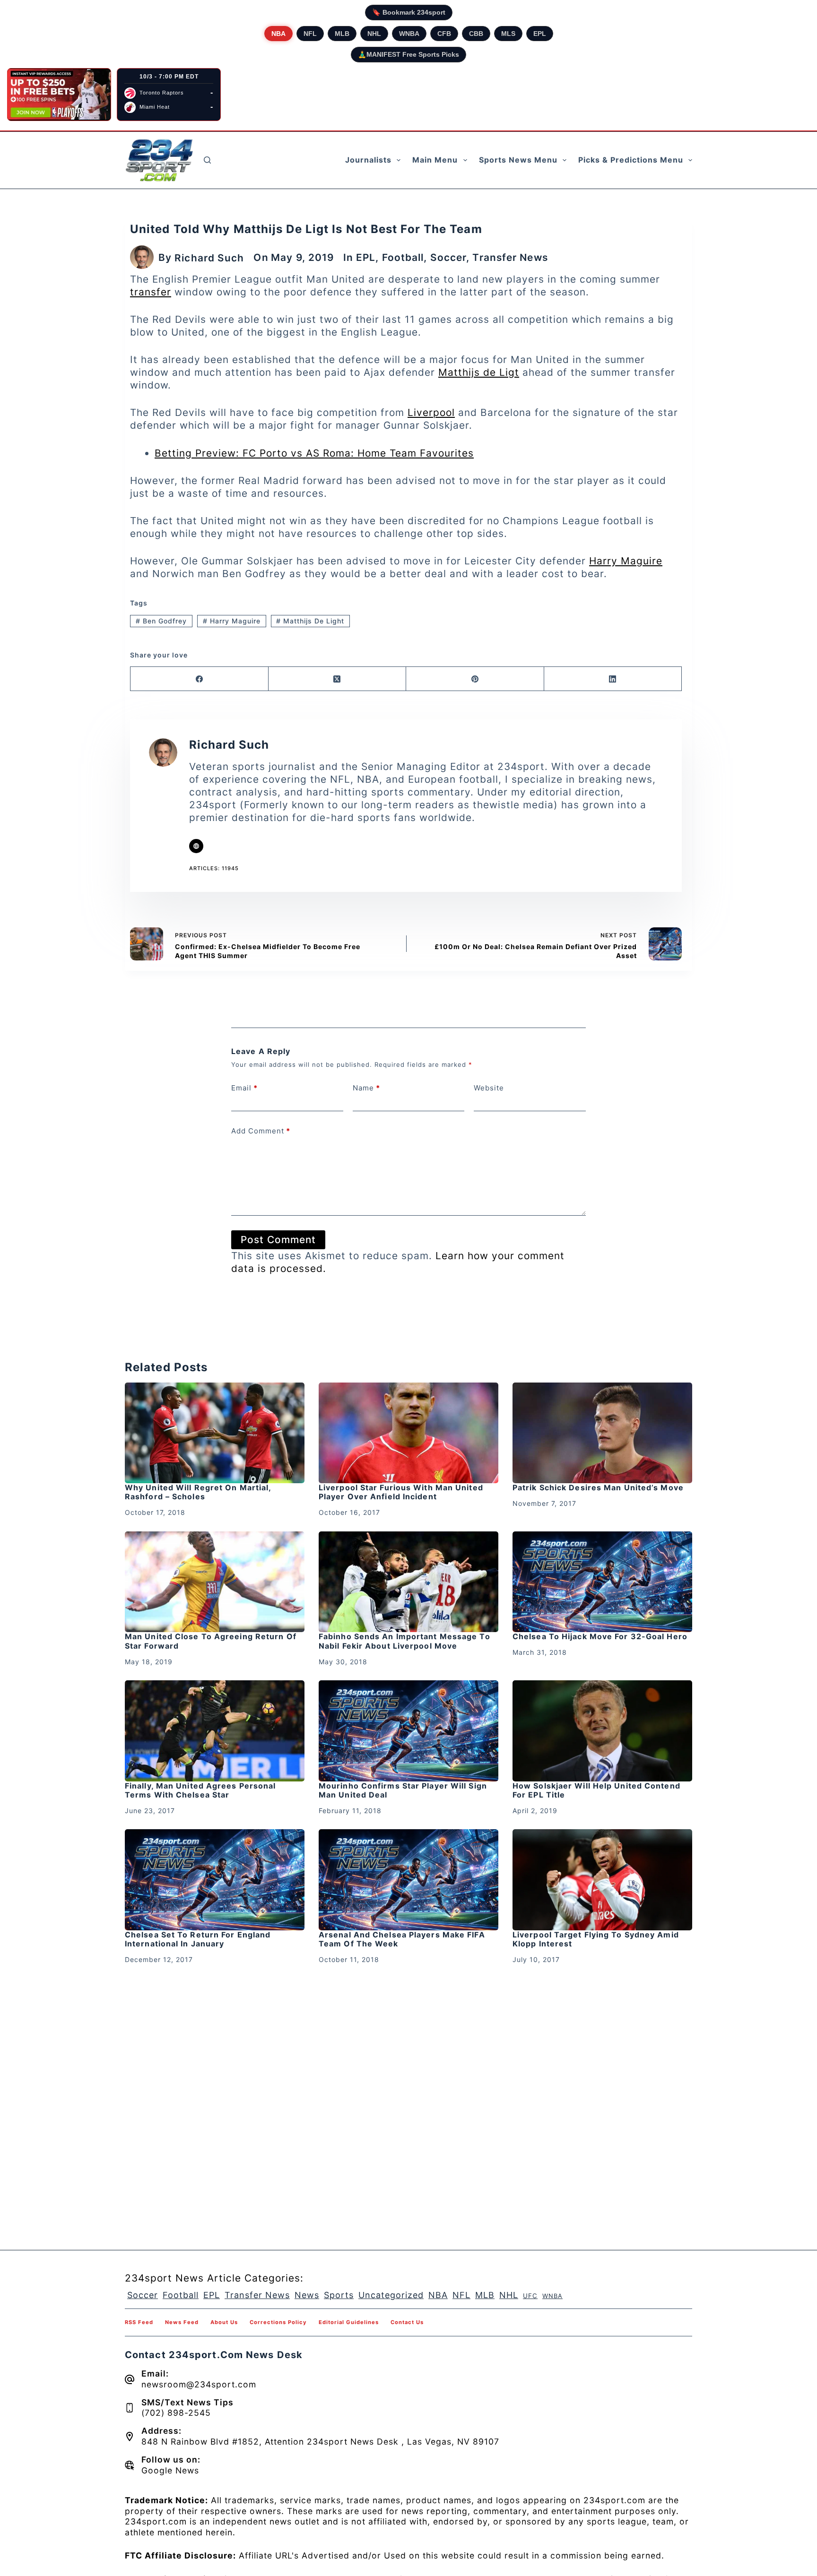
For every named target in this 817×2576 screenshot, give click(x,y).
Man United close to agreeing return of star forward (211, 1641)
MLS (508, 34)
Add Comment (261, 1131)
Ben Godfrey (161, 621)
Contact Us (407, 2322)
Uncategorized (391, 2295)
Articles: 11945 (214, 868)
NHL (374, 34)
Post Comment (278, 1240)
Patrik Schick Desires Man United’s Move (598, 1487)
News (307, 2295)
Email (244, 1088)
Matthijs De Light (310, 621)
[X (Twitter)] (338, 679)
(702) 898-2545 (176, 2413)
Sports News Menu (518, 160)
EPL (540, 34)
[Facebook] (200, 679)
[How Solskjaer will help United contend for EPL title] (602, 1731)
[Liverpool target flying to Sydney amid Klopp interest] (602, 1880)
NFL (310, 34)
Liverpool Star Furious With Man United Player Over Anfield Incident (401, 1492)
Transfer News (510, 257)
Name (366, 1088)
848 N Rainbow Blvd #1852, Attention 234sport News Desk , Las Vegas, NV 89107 (320, 2442)
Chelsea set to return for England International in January (198, 1939)
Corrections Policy (278, 2322)
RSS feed (139, 2322)
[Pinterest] (475, 679)
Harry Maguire (626, 561)
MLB (342, 34)
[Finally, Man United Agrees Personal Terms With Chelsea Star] (215, 1731)
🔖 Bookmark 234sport (409, 12)
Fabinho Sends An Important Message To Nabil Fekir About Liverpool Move (404, 1641)
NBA (278, 34)
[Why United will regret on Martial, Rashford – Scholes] (215, 1433)
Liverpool (431, 412)
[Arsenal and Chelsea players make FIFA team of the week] (408, 1880)
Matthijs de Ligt (479, 372)
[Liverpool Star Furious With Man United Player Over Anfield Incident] (408, 1433)
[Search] (207, 160)
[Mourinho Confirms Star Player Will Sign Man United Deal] (408, 1731)
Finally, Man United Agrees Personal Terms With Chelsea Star (200, 1790)
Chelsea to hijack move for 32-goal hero (600, 1636)
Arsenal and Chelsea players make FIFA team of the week (402, 1939)
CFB (444, 34)
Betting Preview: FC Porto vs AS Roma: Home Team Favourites (314, 453)
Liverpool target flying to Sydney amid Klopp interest (596, 1939)
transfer (151, 292)
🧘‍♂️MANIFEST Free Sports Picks (408, 54)
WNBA (409, 34)
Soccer (448, 257)
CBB (476, 34)
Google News (170, 2470)
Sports (339, 2295)
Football (403, 257)
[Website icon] (196, 846)
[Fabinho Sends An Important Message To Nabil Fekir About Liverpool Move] (408, 1582)
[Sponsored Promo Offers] (59, 95)
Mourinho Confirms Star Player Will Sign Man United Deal (403, 1790)
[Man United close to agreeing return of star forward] (215, 1582)
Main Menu (435, 160)
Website (489, 1088)
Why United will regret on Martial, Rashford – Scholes (198, 1492)
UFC (530, 2296)
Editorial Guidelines (349, 2322)
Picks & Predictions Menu (631, 160)
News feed (182, 2322)
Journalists (368, 160)
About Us (224, 2322)
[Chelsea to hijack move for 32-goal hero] (602, 1582)
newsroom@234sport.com (199, 2384)
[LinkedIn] (613, 679)
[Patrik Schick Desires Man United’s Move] (602, 1433)
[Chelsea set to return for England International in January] (215, 1880)
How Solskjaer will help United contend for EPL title (596, 1790)
